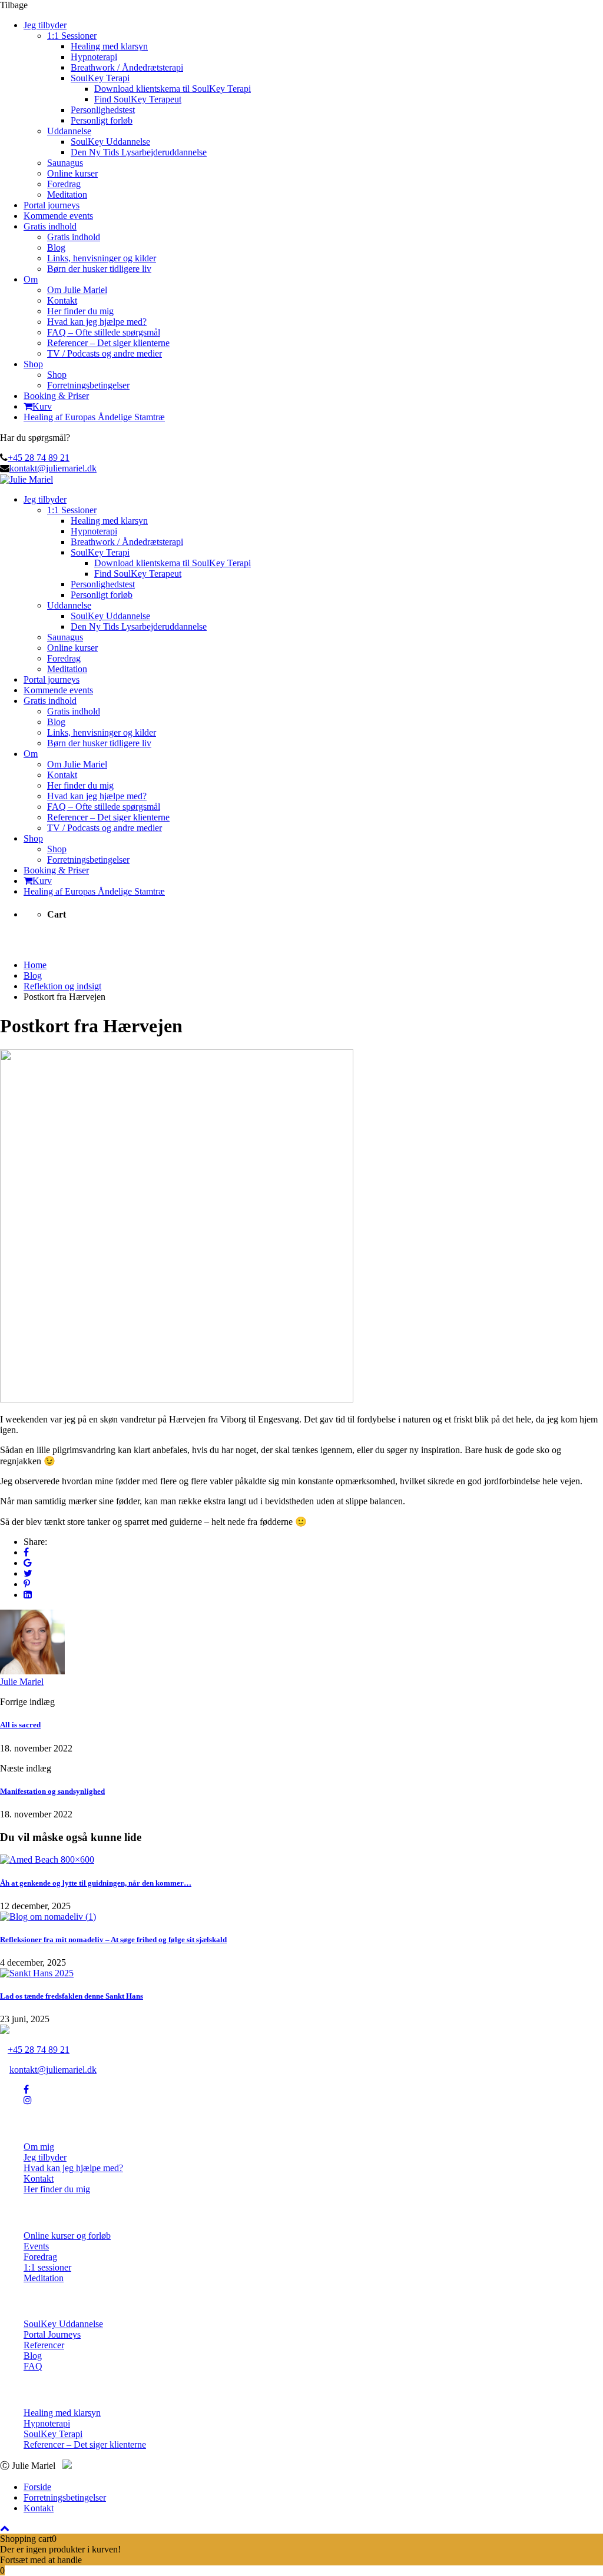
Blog (56, 247)
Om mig (39, 2147)
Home (35, 965)
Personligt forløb (102, 120)
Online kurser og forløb (67, 2236)
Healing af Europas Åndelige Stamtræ (94, 417)
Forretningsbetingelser (88, 385)
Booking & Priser (56, 396)
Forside (37, 2487)
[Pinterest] (27, 1584)
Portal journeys (52, 205)
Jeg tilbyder (45, 25)
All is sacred (20, 1725)
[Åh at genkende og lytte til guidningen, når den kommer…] (47, 1859)
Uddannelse (69, 131)
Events (36, 2246)
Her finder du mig (80, 311)
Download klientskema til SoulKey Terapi (173, 89)
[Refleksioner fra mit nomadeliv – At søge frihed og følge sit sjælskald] (48, 1917)
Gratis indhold (50, 226)
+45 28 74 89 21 (39, 458)
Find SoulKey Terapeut (138, 99)
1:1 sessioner (47, 2267)
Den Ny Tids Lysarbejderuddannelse (139, 152)
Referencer (44, 2345)
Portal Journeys (52, 2334)
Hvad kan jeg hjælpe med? (97, 322)
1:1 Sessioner (72, 36)
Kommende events (58, 216)
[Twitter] (28, 1573)
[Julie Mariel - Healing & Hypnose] (26, 479)
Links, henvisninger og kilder (102, 258)
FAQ (33, 2366)
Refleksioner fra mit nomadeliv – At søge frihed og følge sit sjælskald (113, 1940)
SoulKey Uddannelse (110, 142)
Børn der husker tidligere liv (99, 269)
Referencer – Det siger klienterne (108, 343)
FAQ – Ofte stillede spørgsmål (104, 332)
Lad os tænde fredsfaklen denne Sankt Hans (72, 1996)
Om (31, 279)
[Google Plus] (28, 1563)
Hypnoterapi (94, 57)
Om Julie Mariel (77, 290)
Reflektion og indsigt (62, 986)
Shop (33, 364)
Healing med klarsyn (109, 46)
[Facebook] (26, 1552)
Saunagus (65, 163)
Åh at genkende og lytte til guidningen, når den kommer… (96, 1883)
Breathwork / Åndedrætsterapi (127, 67)
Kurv (42, 406)
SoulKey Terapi (100, 78)
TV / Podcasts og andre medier (105, 353)
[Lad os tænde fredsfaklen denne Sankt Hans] (37, 1973)
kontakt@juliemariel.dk (53, 468)
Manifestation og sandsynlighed (52, 1791)
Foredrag (64, 184)
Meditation (67, 195)
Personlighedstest (103, 110)
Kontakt (62, 300)
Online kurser (72, 173)
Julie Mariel (22, 1682)
